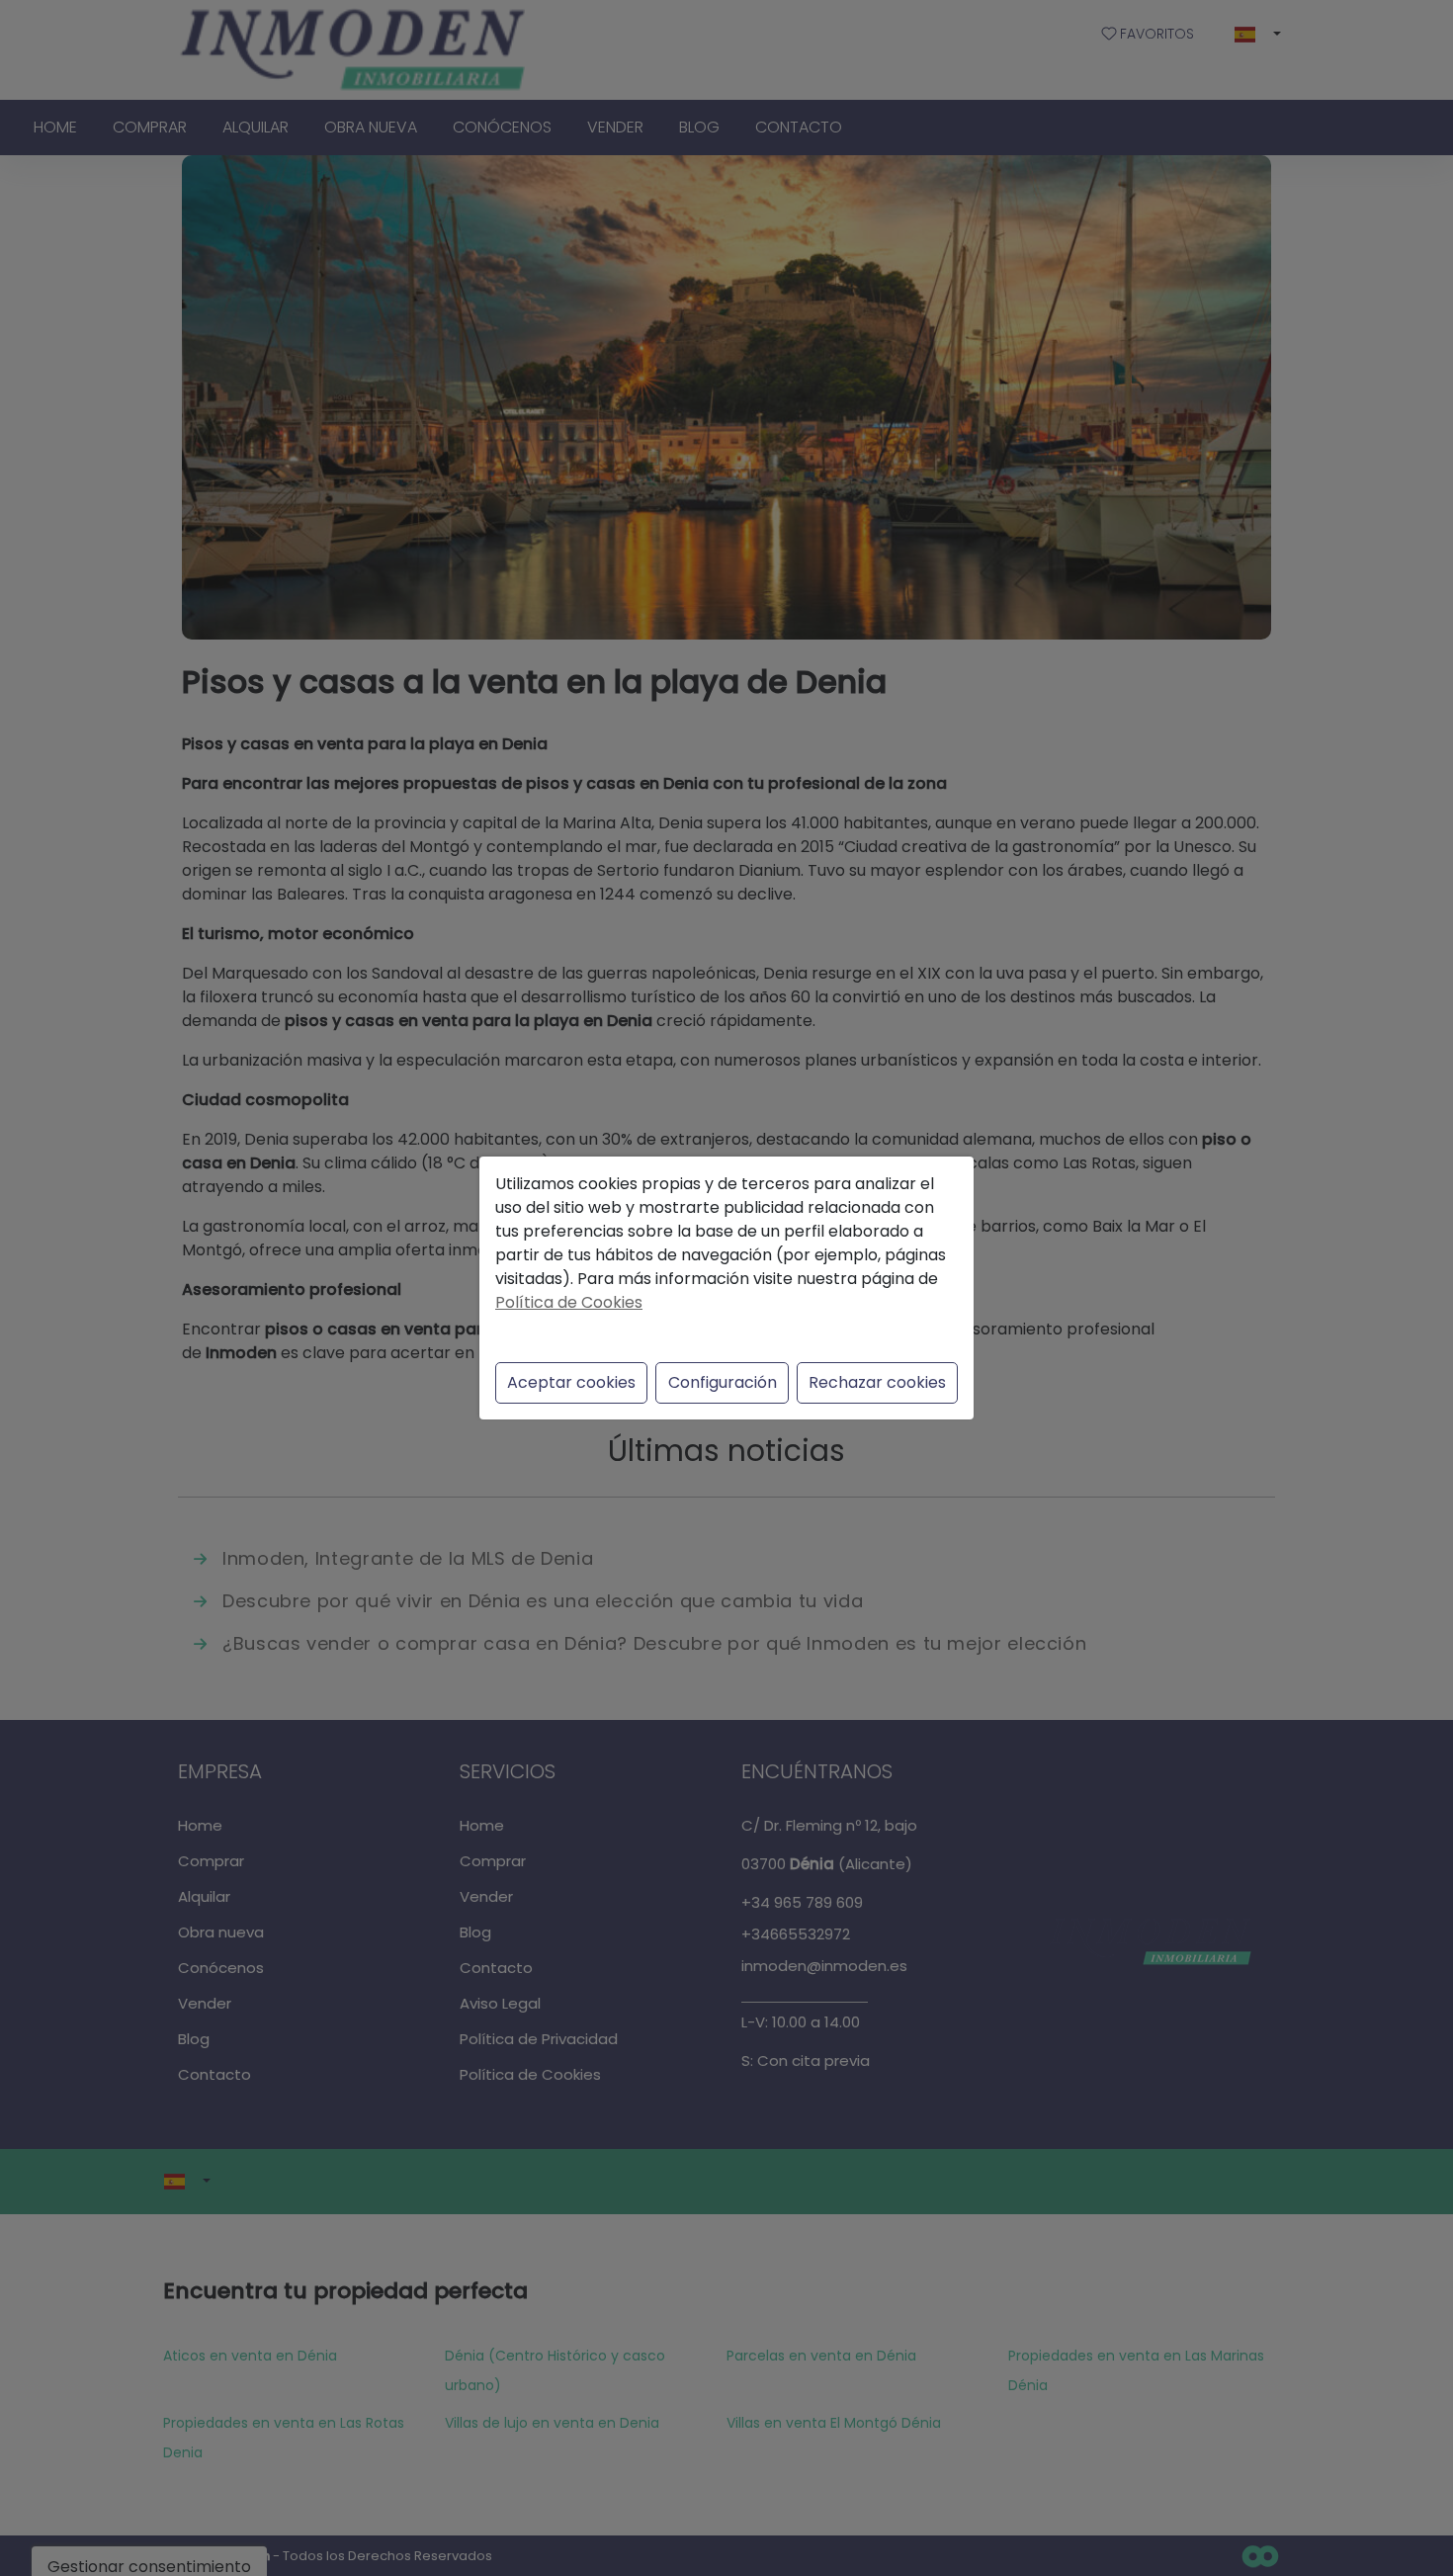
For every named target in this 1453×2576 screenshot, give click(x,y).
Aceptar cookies (571, 1382)
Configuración (723, 1382)
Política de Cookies (569, 1302)
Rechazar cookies (877, 1382)
